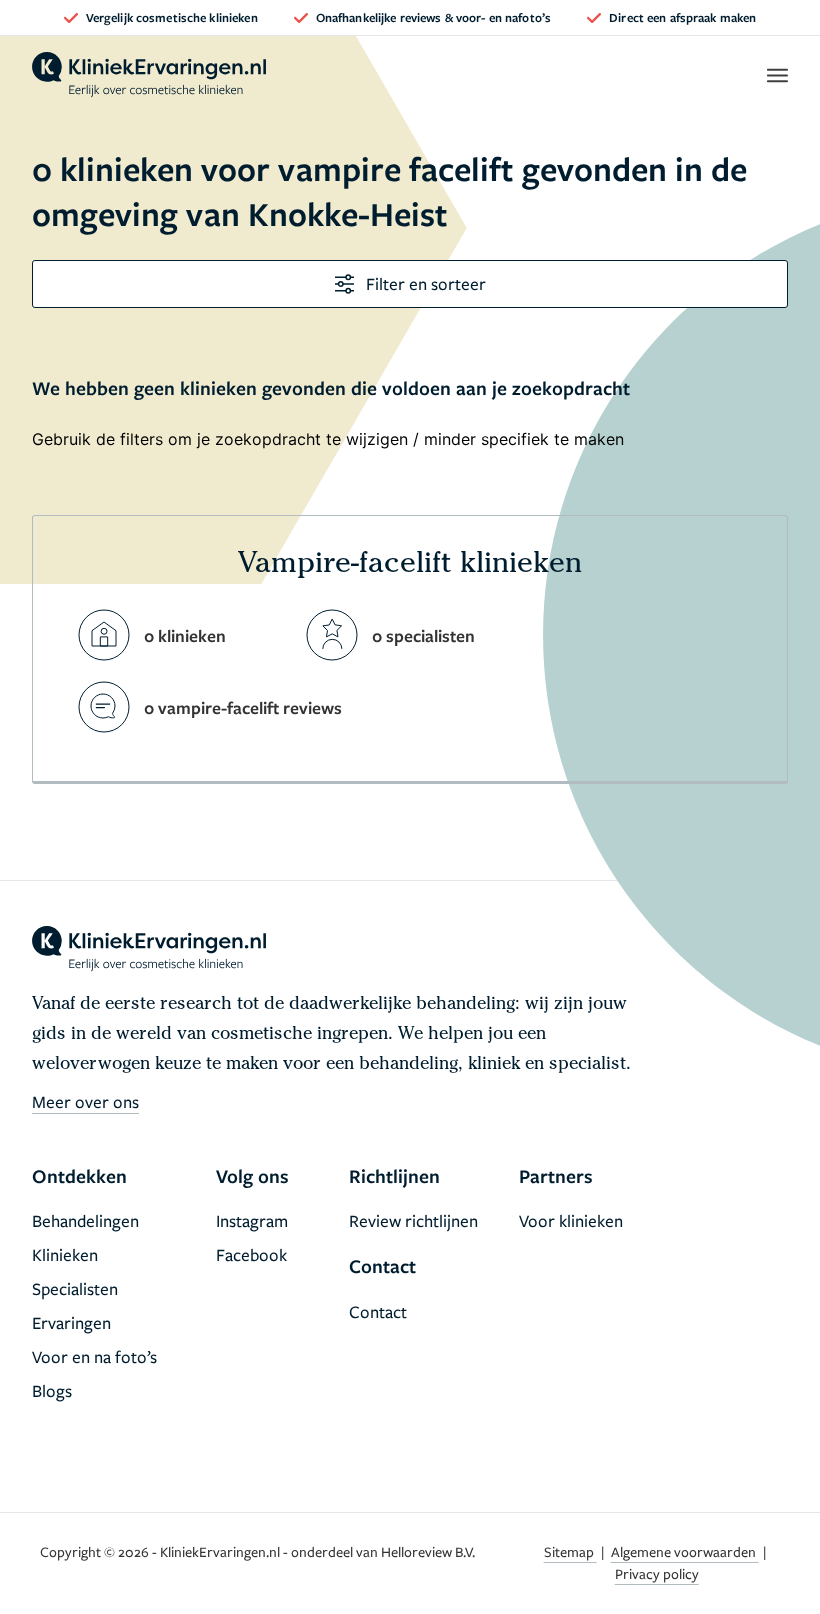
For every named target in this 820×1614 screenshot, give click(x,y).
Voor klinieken (571, 1220)
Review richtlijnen (413, 1220)
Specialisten (75, 1288)
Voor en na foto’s (94, 1356)
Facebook (251, 1254)
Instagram (252, 1220)
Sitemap (570, 1551)
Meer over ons (85, 1101)
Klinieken (65, 1254)
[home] (149, 75)
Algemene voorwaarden (685, 1551)
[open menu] (776, 75)
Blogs (52, 1390)
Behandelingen (85, 1220)
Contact (378, 1311)
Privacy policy (657, 1573)
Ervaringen (71, 1322)
